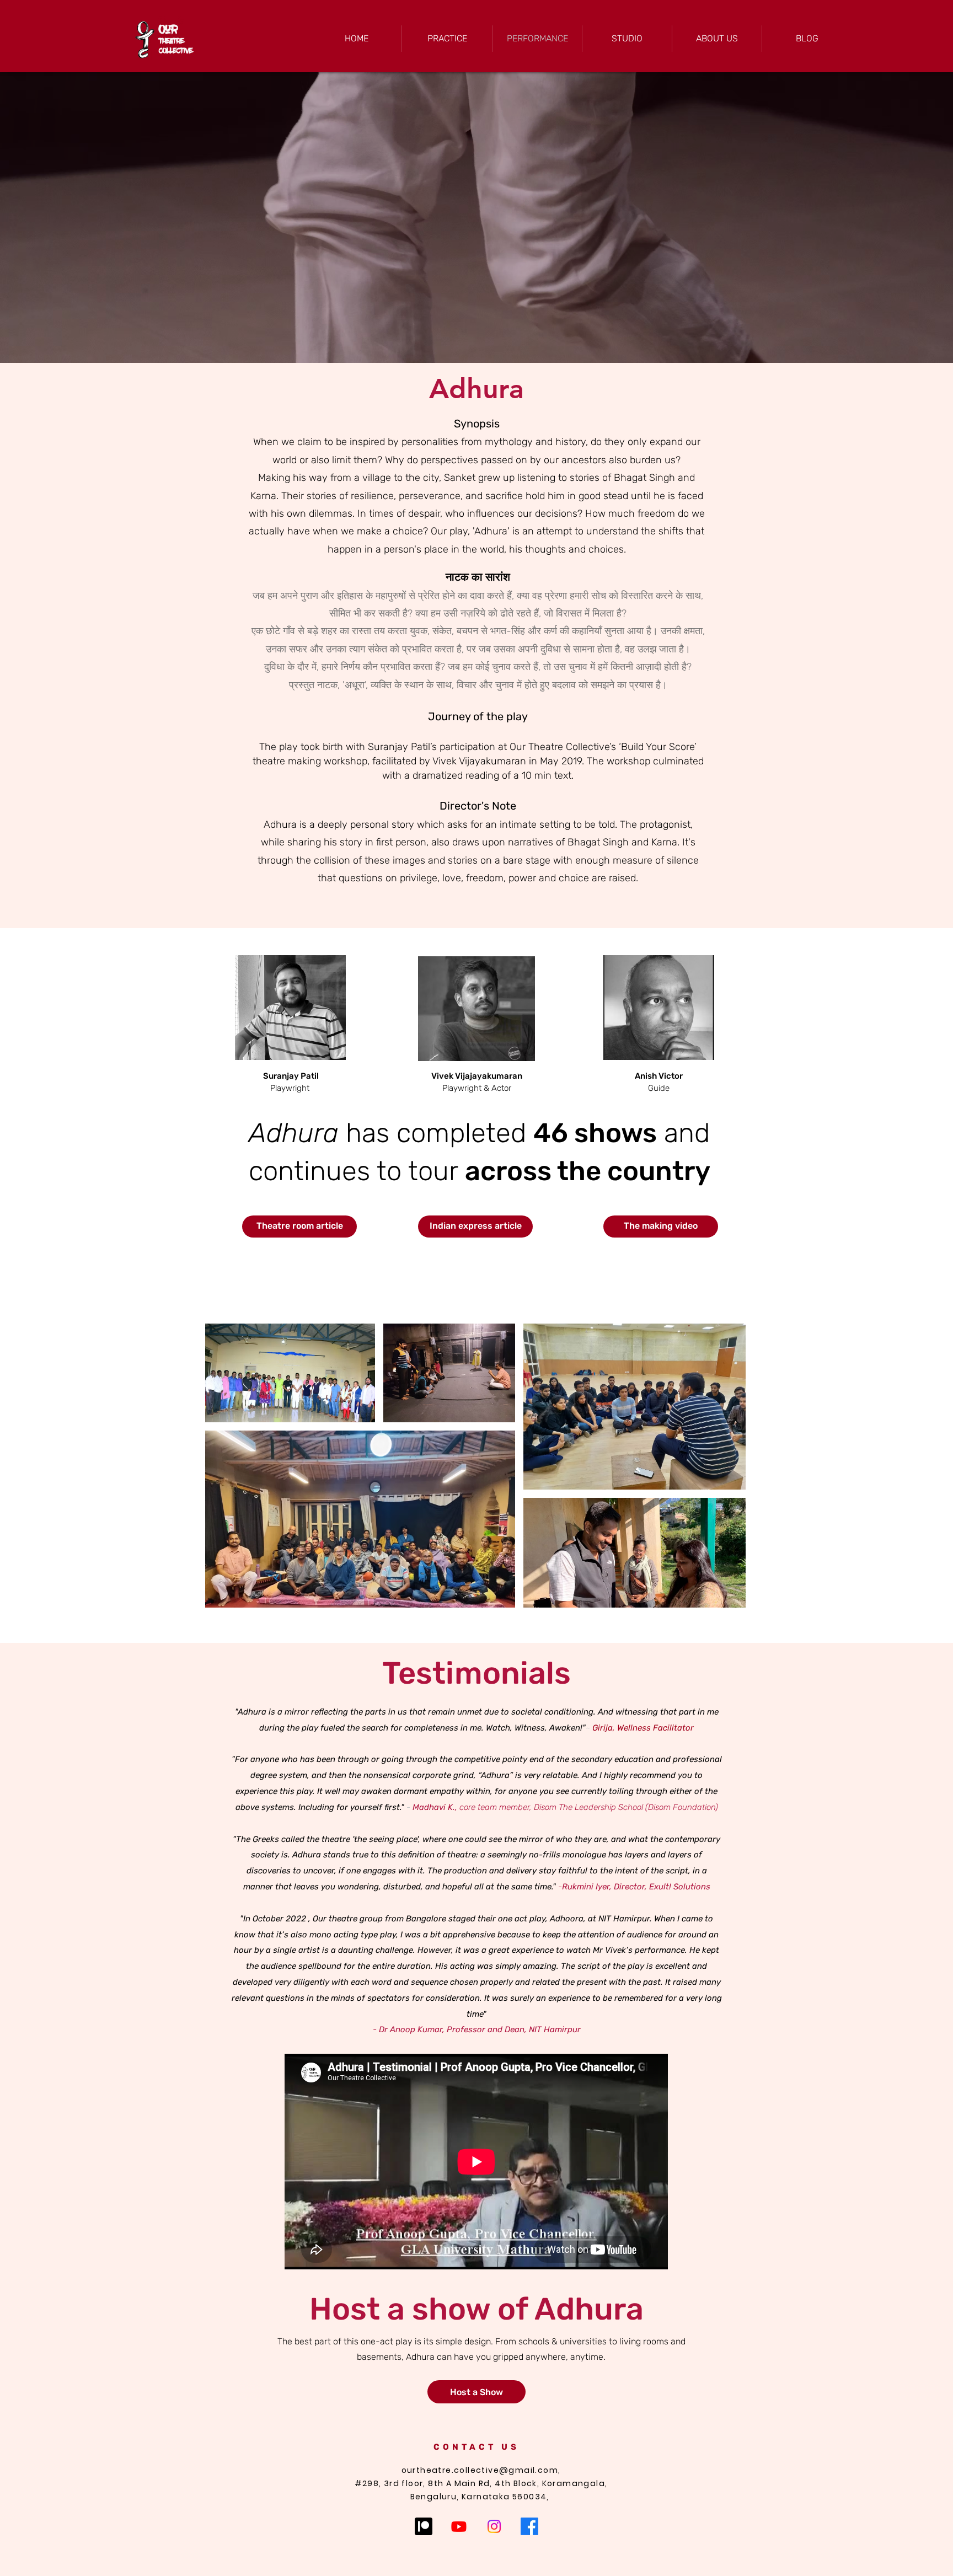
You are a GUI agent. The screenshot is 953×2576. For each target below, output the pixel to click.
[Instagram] (494, 2526)
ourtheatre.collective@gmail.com (480, 2470)
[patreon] (424, 2526)
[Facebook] (529, 2526)
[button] (476, 218)
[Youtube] (459, 2526)
